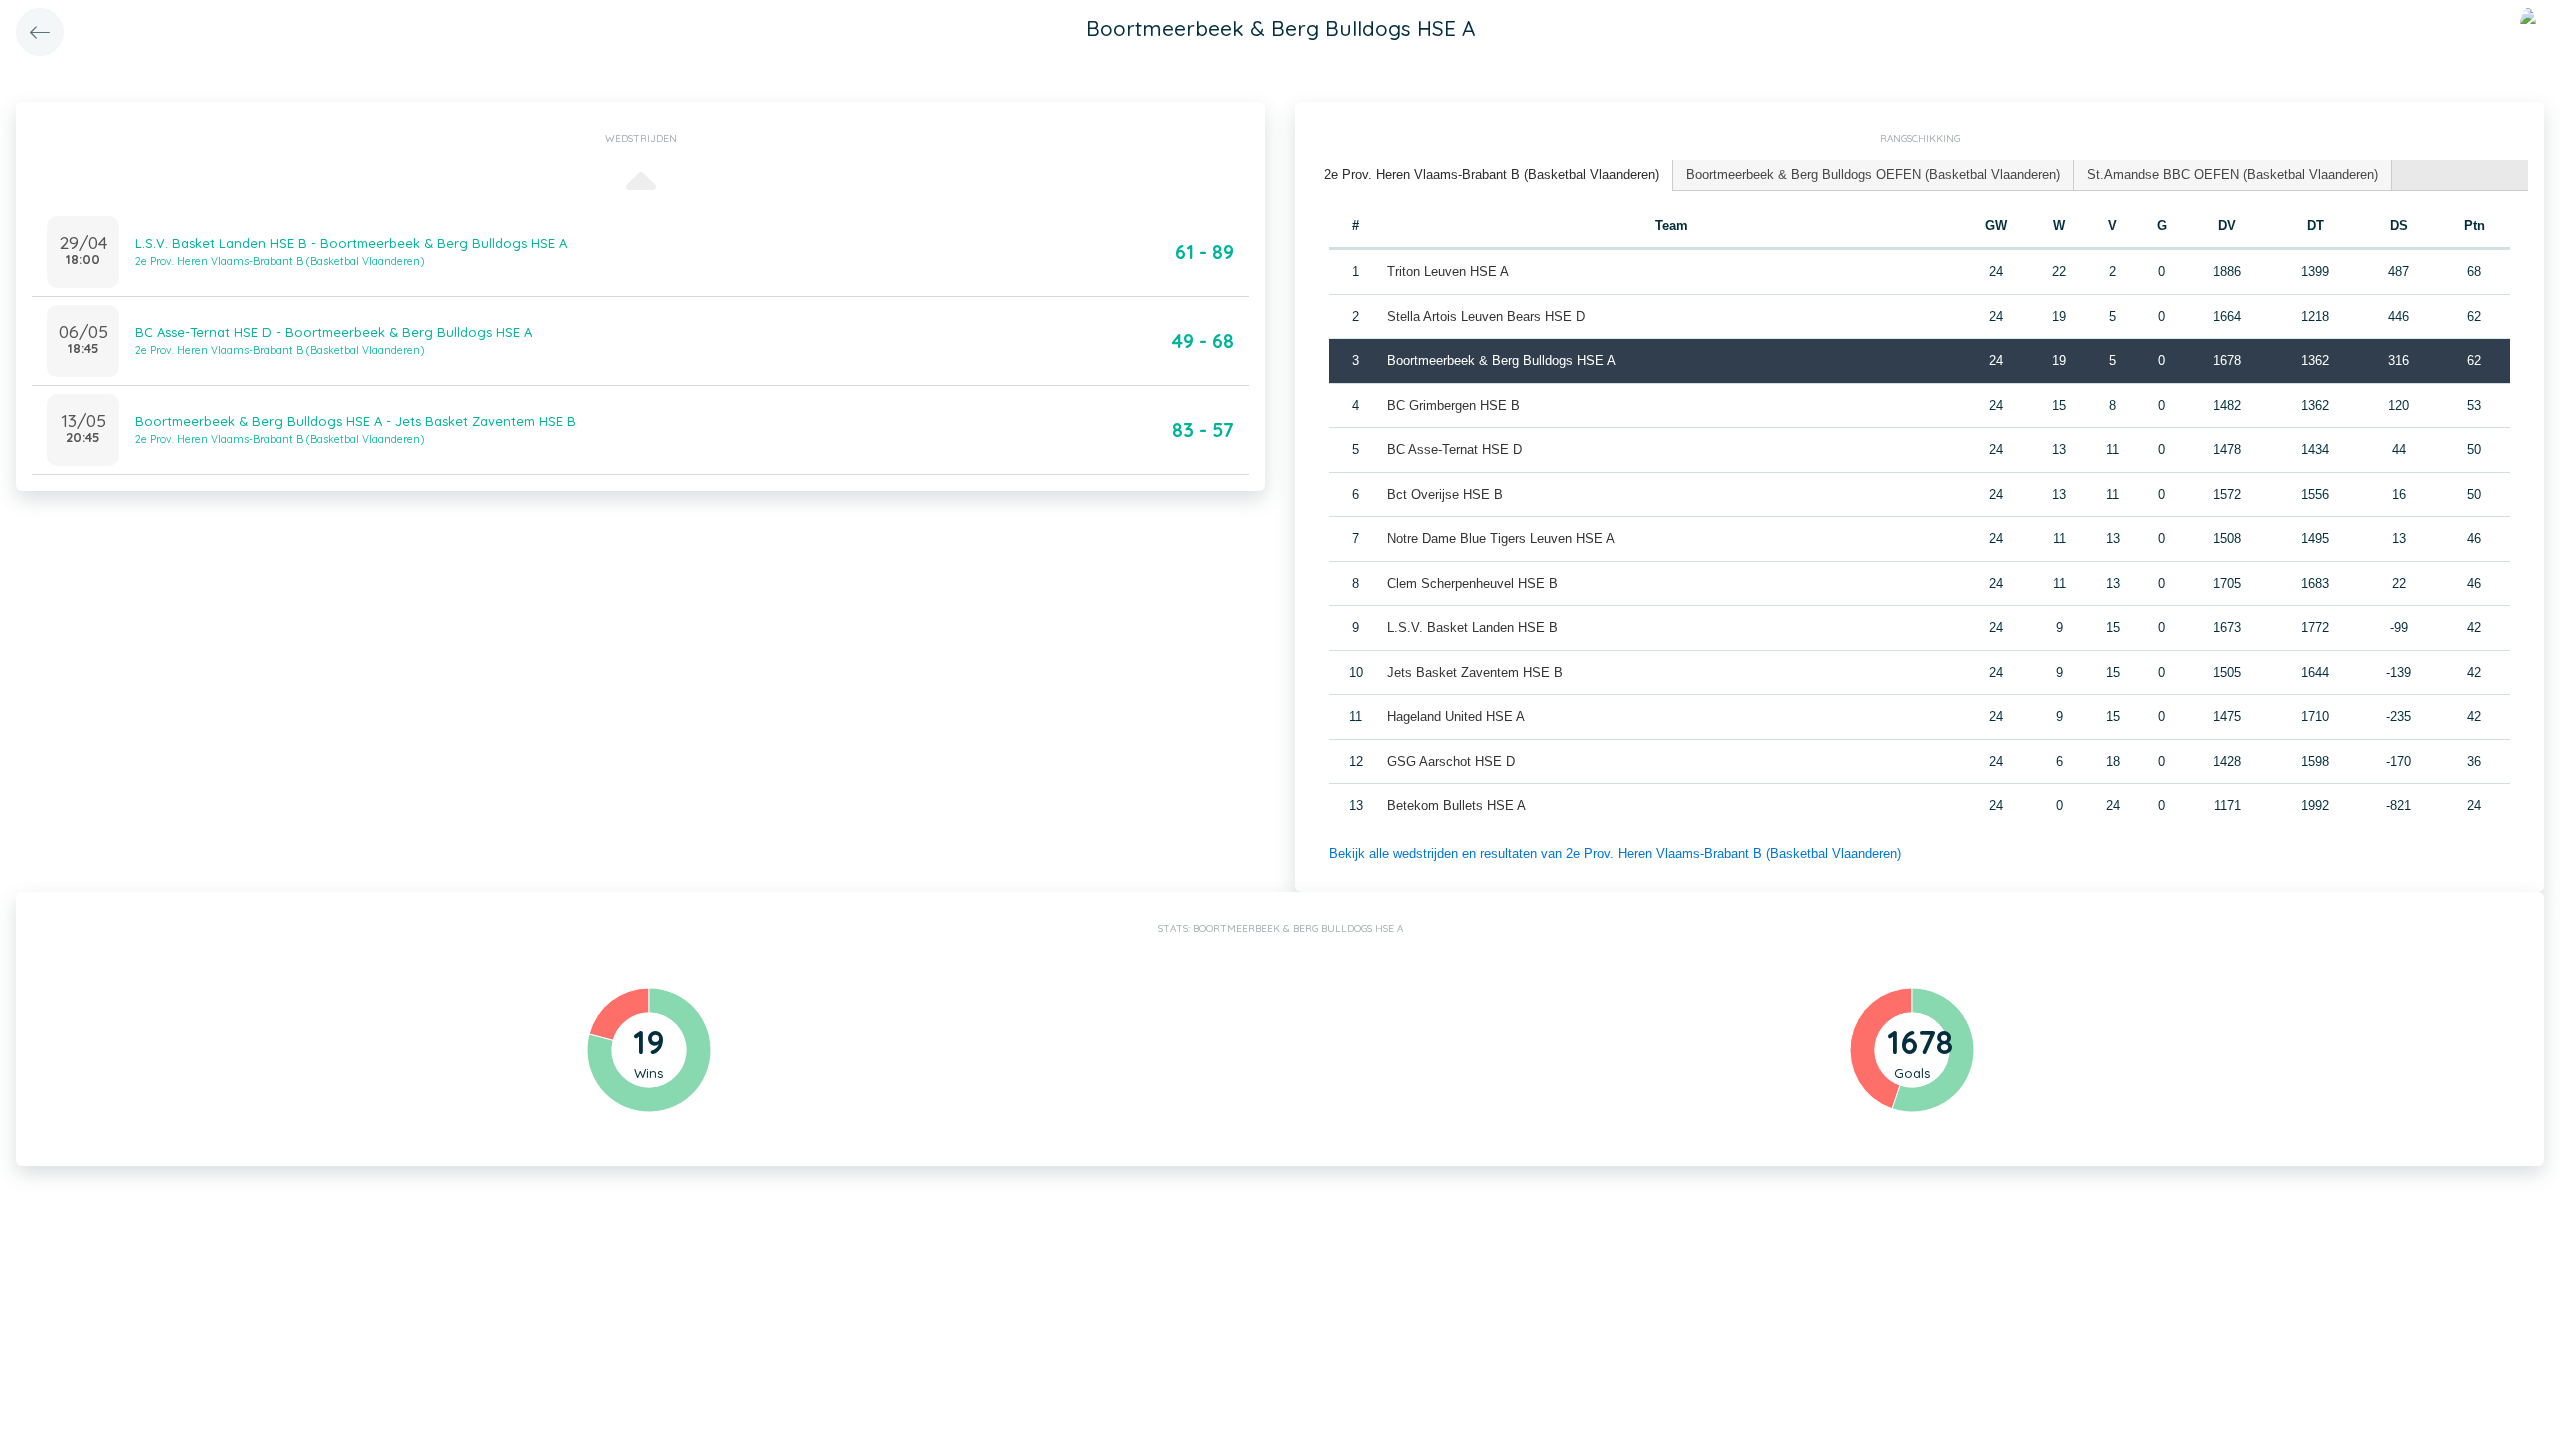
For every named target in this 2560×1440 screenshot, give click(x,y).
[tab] (1492, 175)
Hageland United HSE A (1456, 716)
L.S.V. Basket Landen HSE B (1472, 627)
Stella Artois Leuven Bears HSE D (1486, 316)
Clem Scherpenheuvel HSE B (1472, 583)
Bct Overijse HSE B (1445, 494)
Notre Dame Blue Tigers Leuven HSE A (1501, 538)
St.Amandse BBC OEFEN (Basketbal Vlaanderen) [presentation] (2232, 174)
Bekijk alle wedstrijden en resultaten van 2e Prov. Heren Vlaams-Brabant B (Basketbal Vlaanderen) (1615, 853)
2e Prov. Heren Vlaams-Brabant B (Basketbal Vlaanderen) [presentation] (1491, 174)
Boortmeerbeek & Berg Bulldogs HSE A (1501, 360)
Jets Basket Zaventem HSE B (1475, 672)
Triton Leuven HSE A (1448, 271)
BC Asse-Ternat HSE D (1454, 449)
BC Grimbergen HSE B (1453, 405)
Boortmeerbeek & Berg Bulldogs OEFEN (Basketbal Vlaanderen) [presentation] (1873, 174)
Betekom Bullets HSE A (1456, 805)
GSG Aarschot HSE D (1451, 761)
